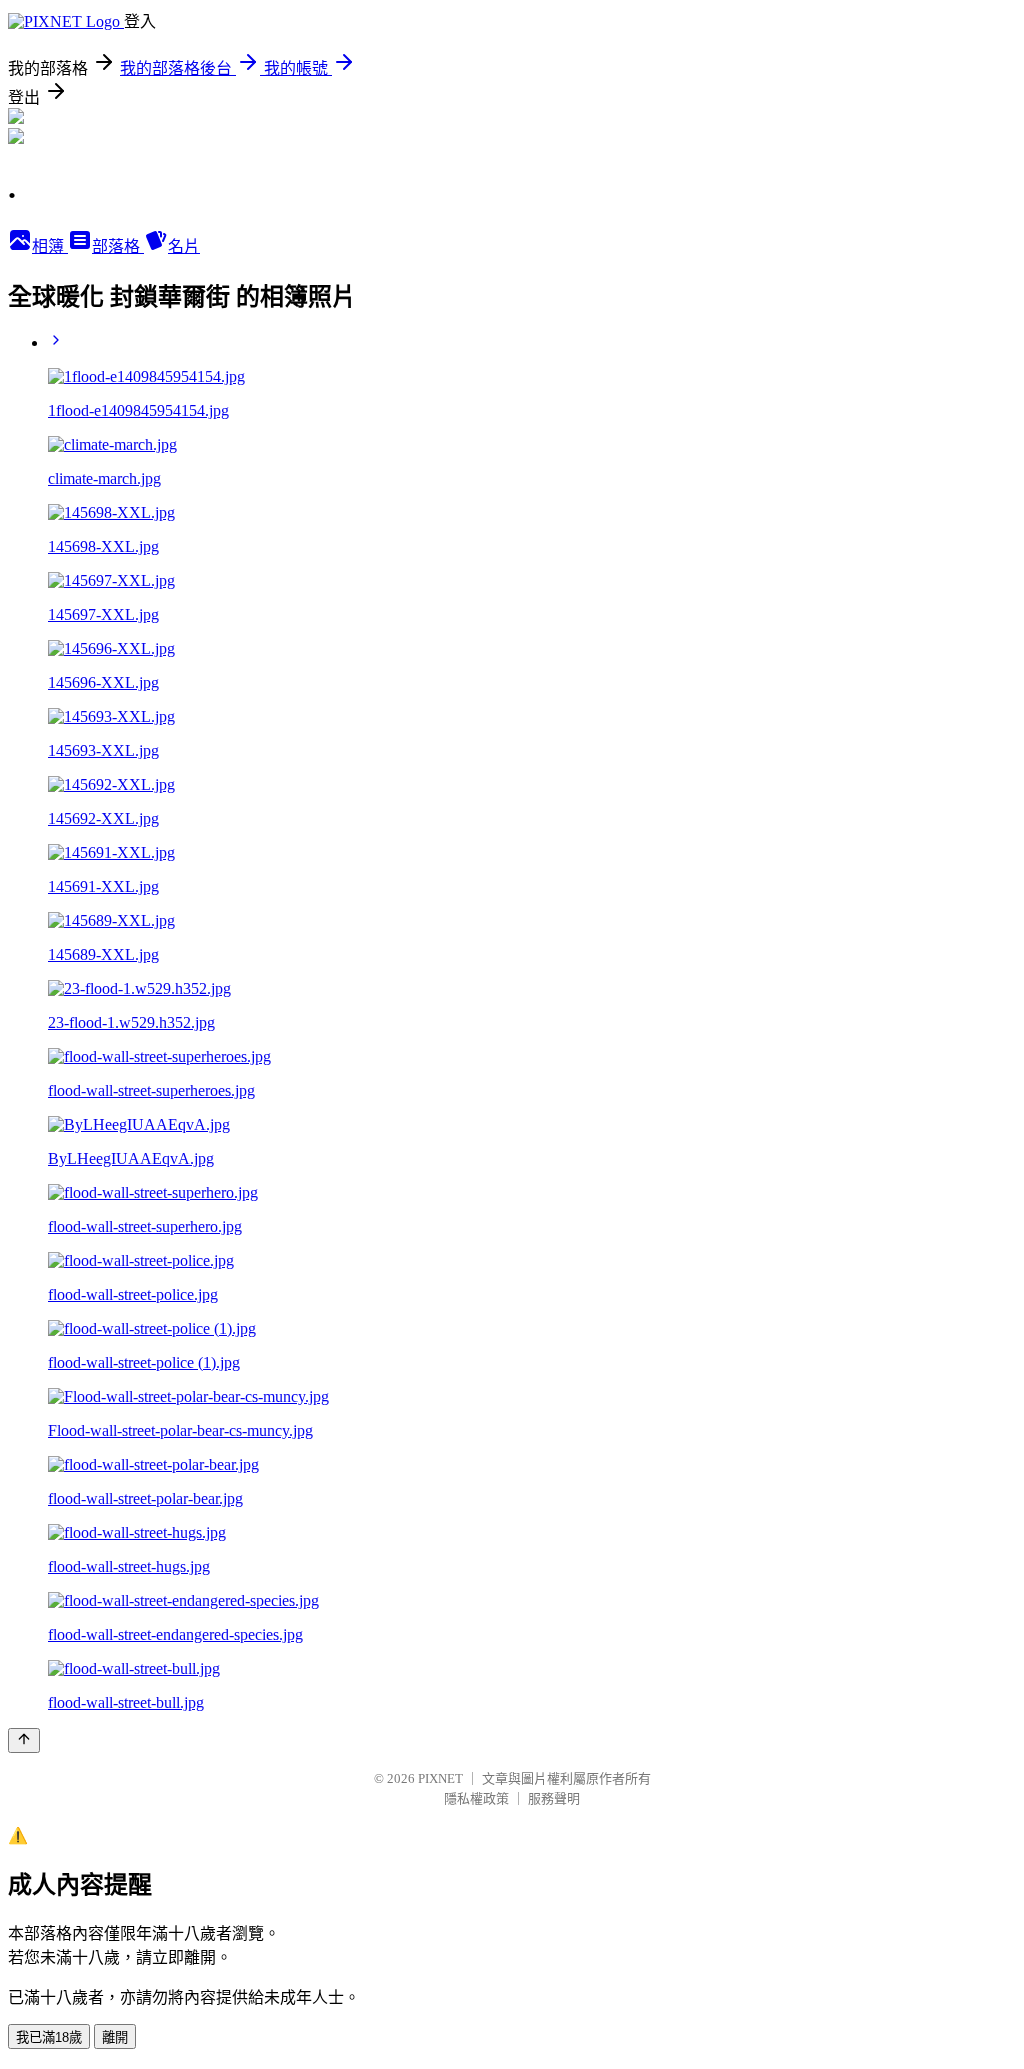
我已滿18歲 (49, 2037)
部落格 (118, 246)
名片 (184, 246)
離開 (115, 2037)
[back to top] (24, 1740)
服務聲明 (554, 1798)
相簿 (50, 246)
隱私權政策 (476, 1798)
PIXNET (440, 1778)
